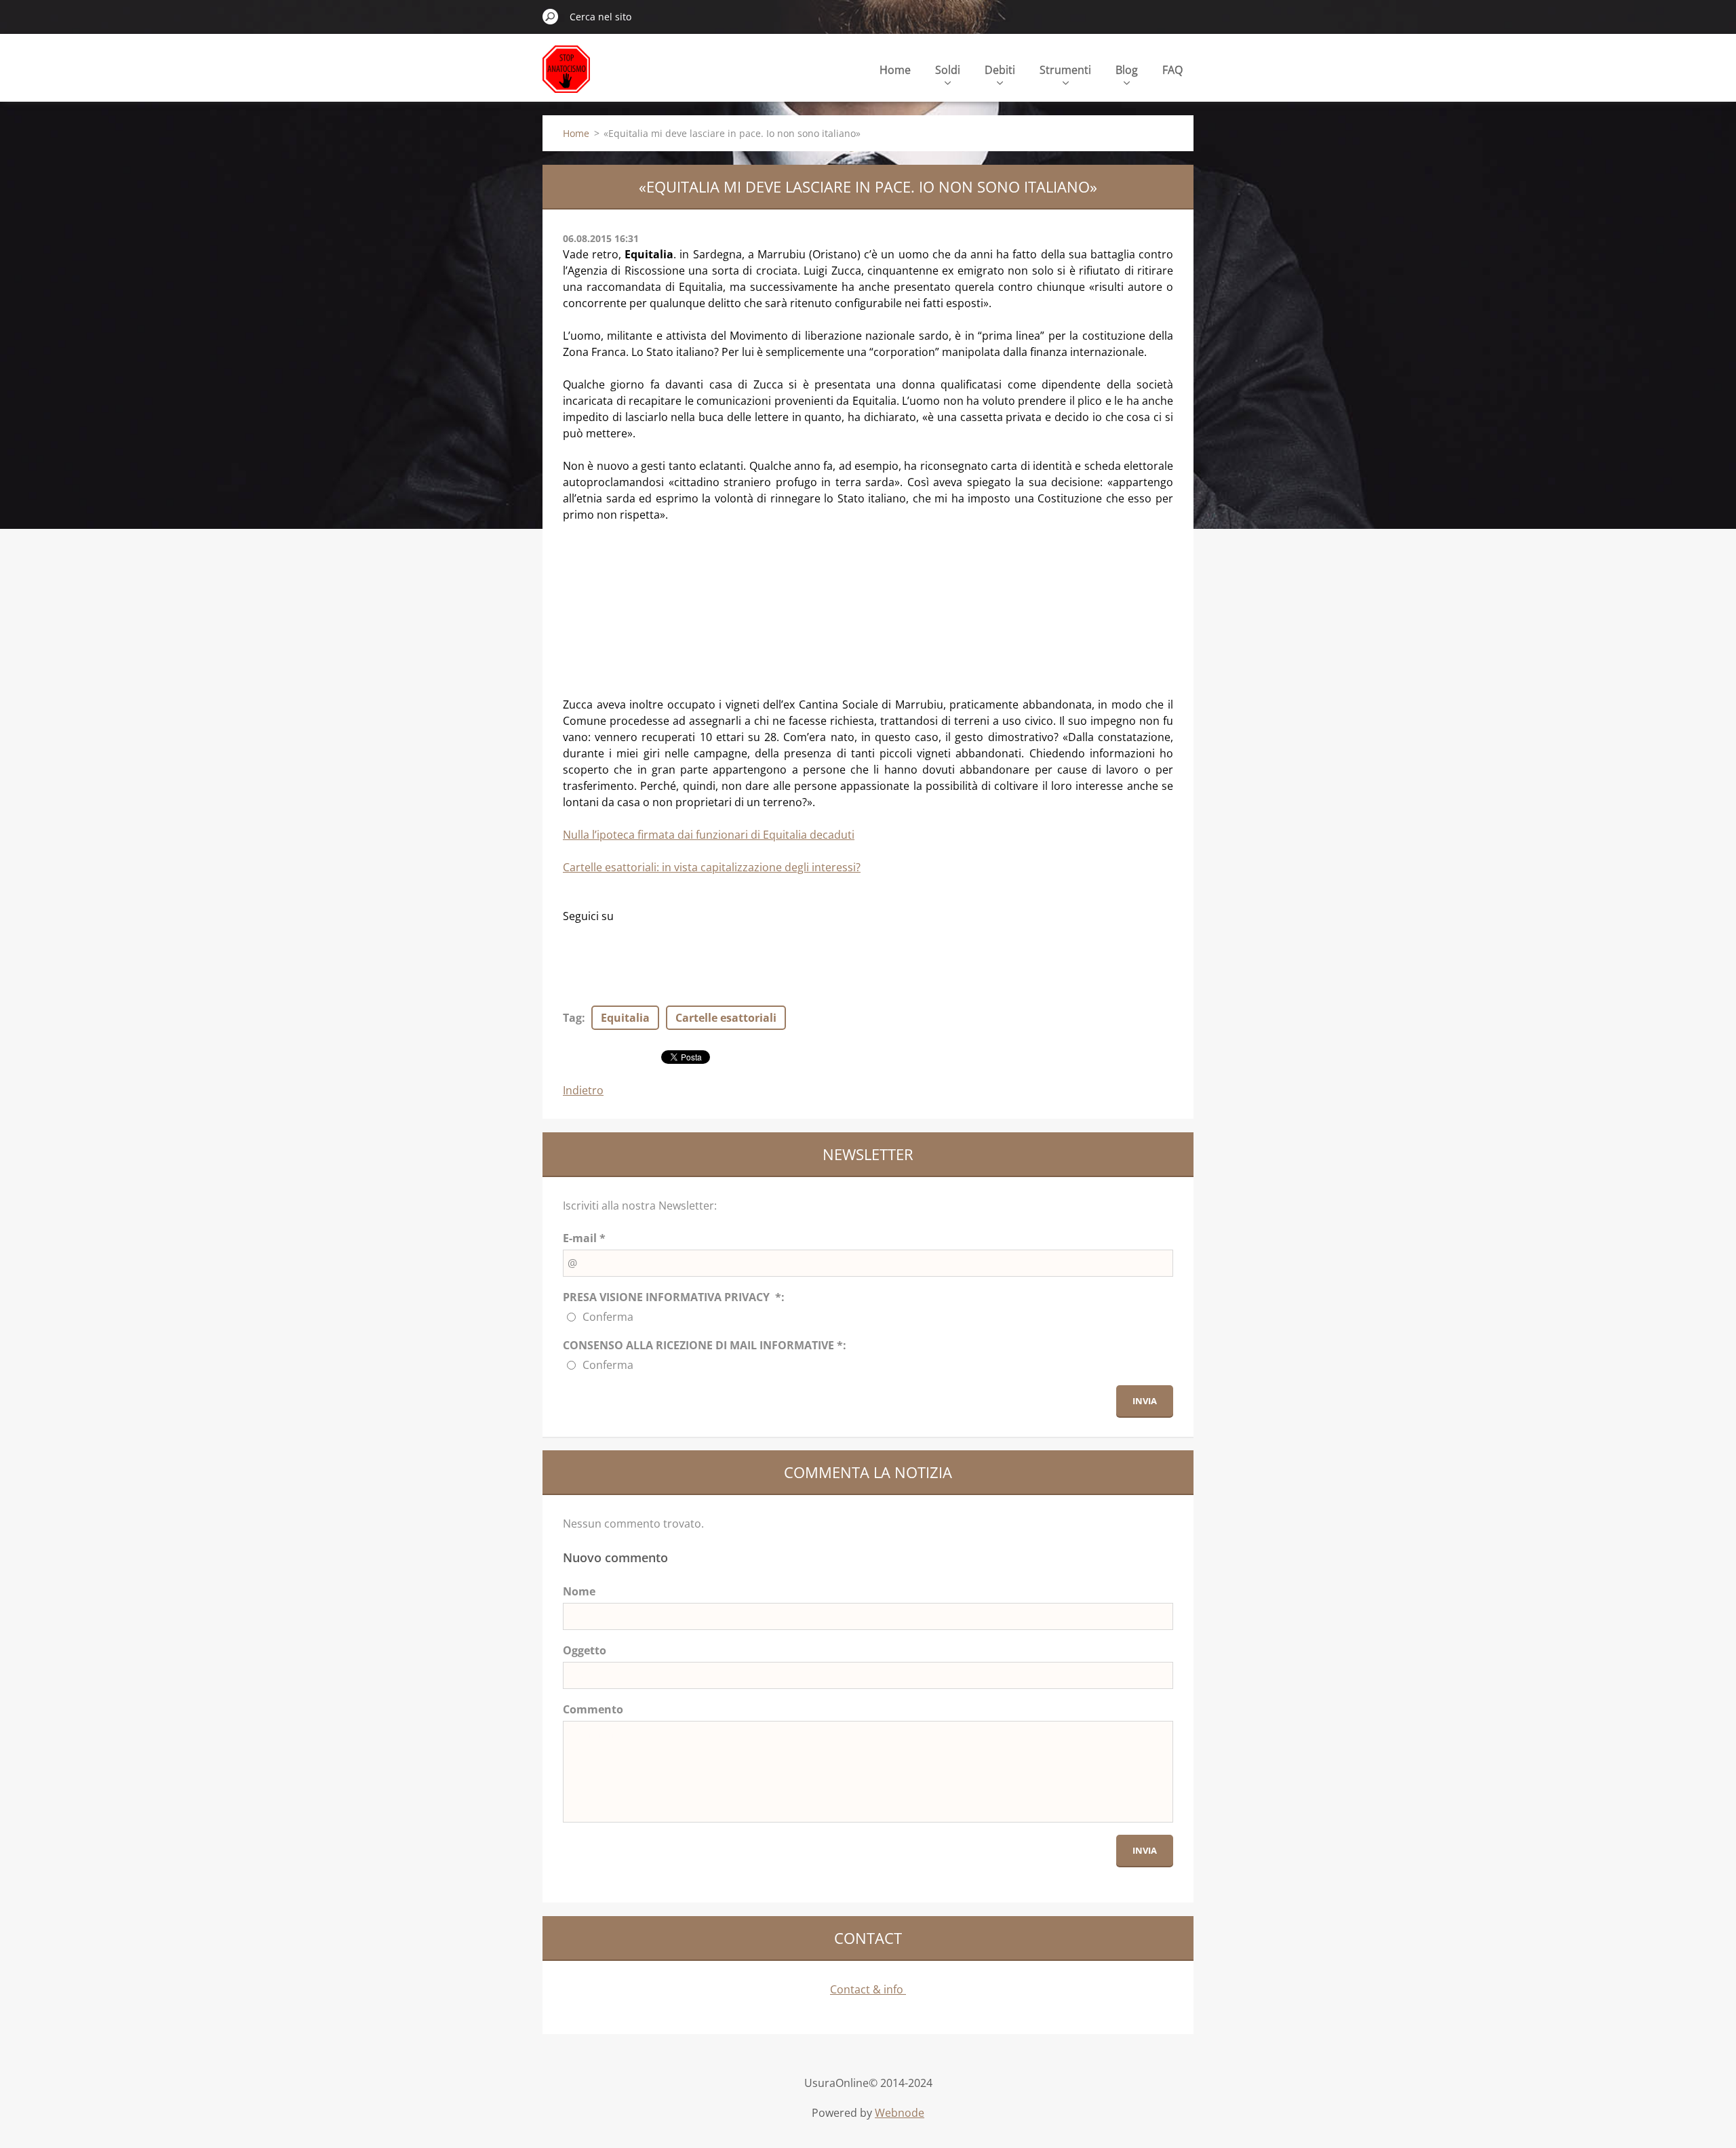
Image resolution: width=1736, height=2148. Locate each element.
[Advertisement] (665, 608)
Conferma (608, 1317)
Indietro (583, 1090)
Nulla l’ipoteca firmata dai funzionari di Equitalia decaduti (709, 835)
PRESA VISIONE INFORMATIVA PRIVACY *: (674, 1297)
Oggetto (585, 1650)
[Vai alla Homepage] (566, 77)
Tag (572, 1018)
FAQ (1172, 70)
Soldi (948, 70)
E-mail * (584, 1238)
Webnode (900, 2113)
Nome (579, 1591)
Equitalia (625, 1018)
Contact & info (868, 1989)
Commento (593, 1709)
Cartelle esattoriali (726, 1018)
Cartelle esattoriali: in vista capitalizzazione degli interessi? (712, 867)
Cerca (551, 16)
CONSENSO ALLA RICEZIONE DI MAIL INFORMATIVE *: (705, 1345)
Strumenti (1065, 70)
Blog (1127, 70)
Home (895, 70)
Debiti (1000, 70)
